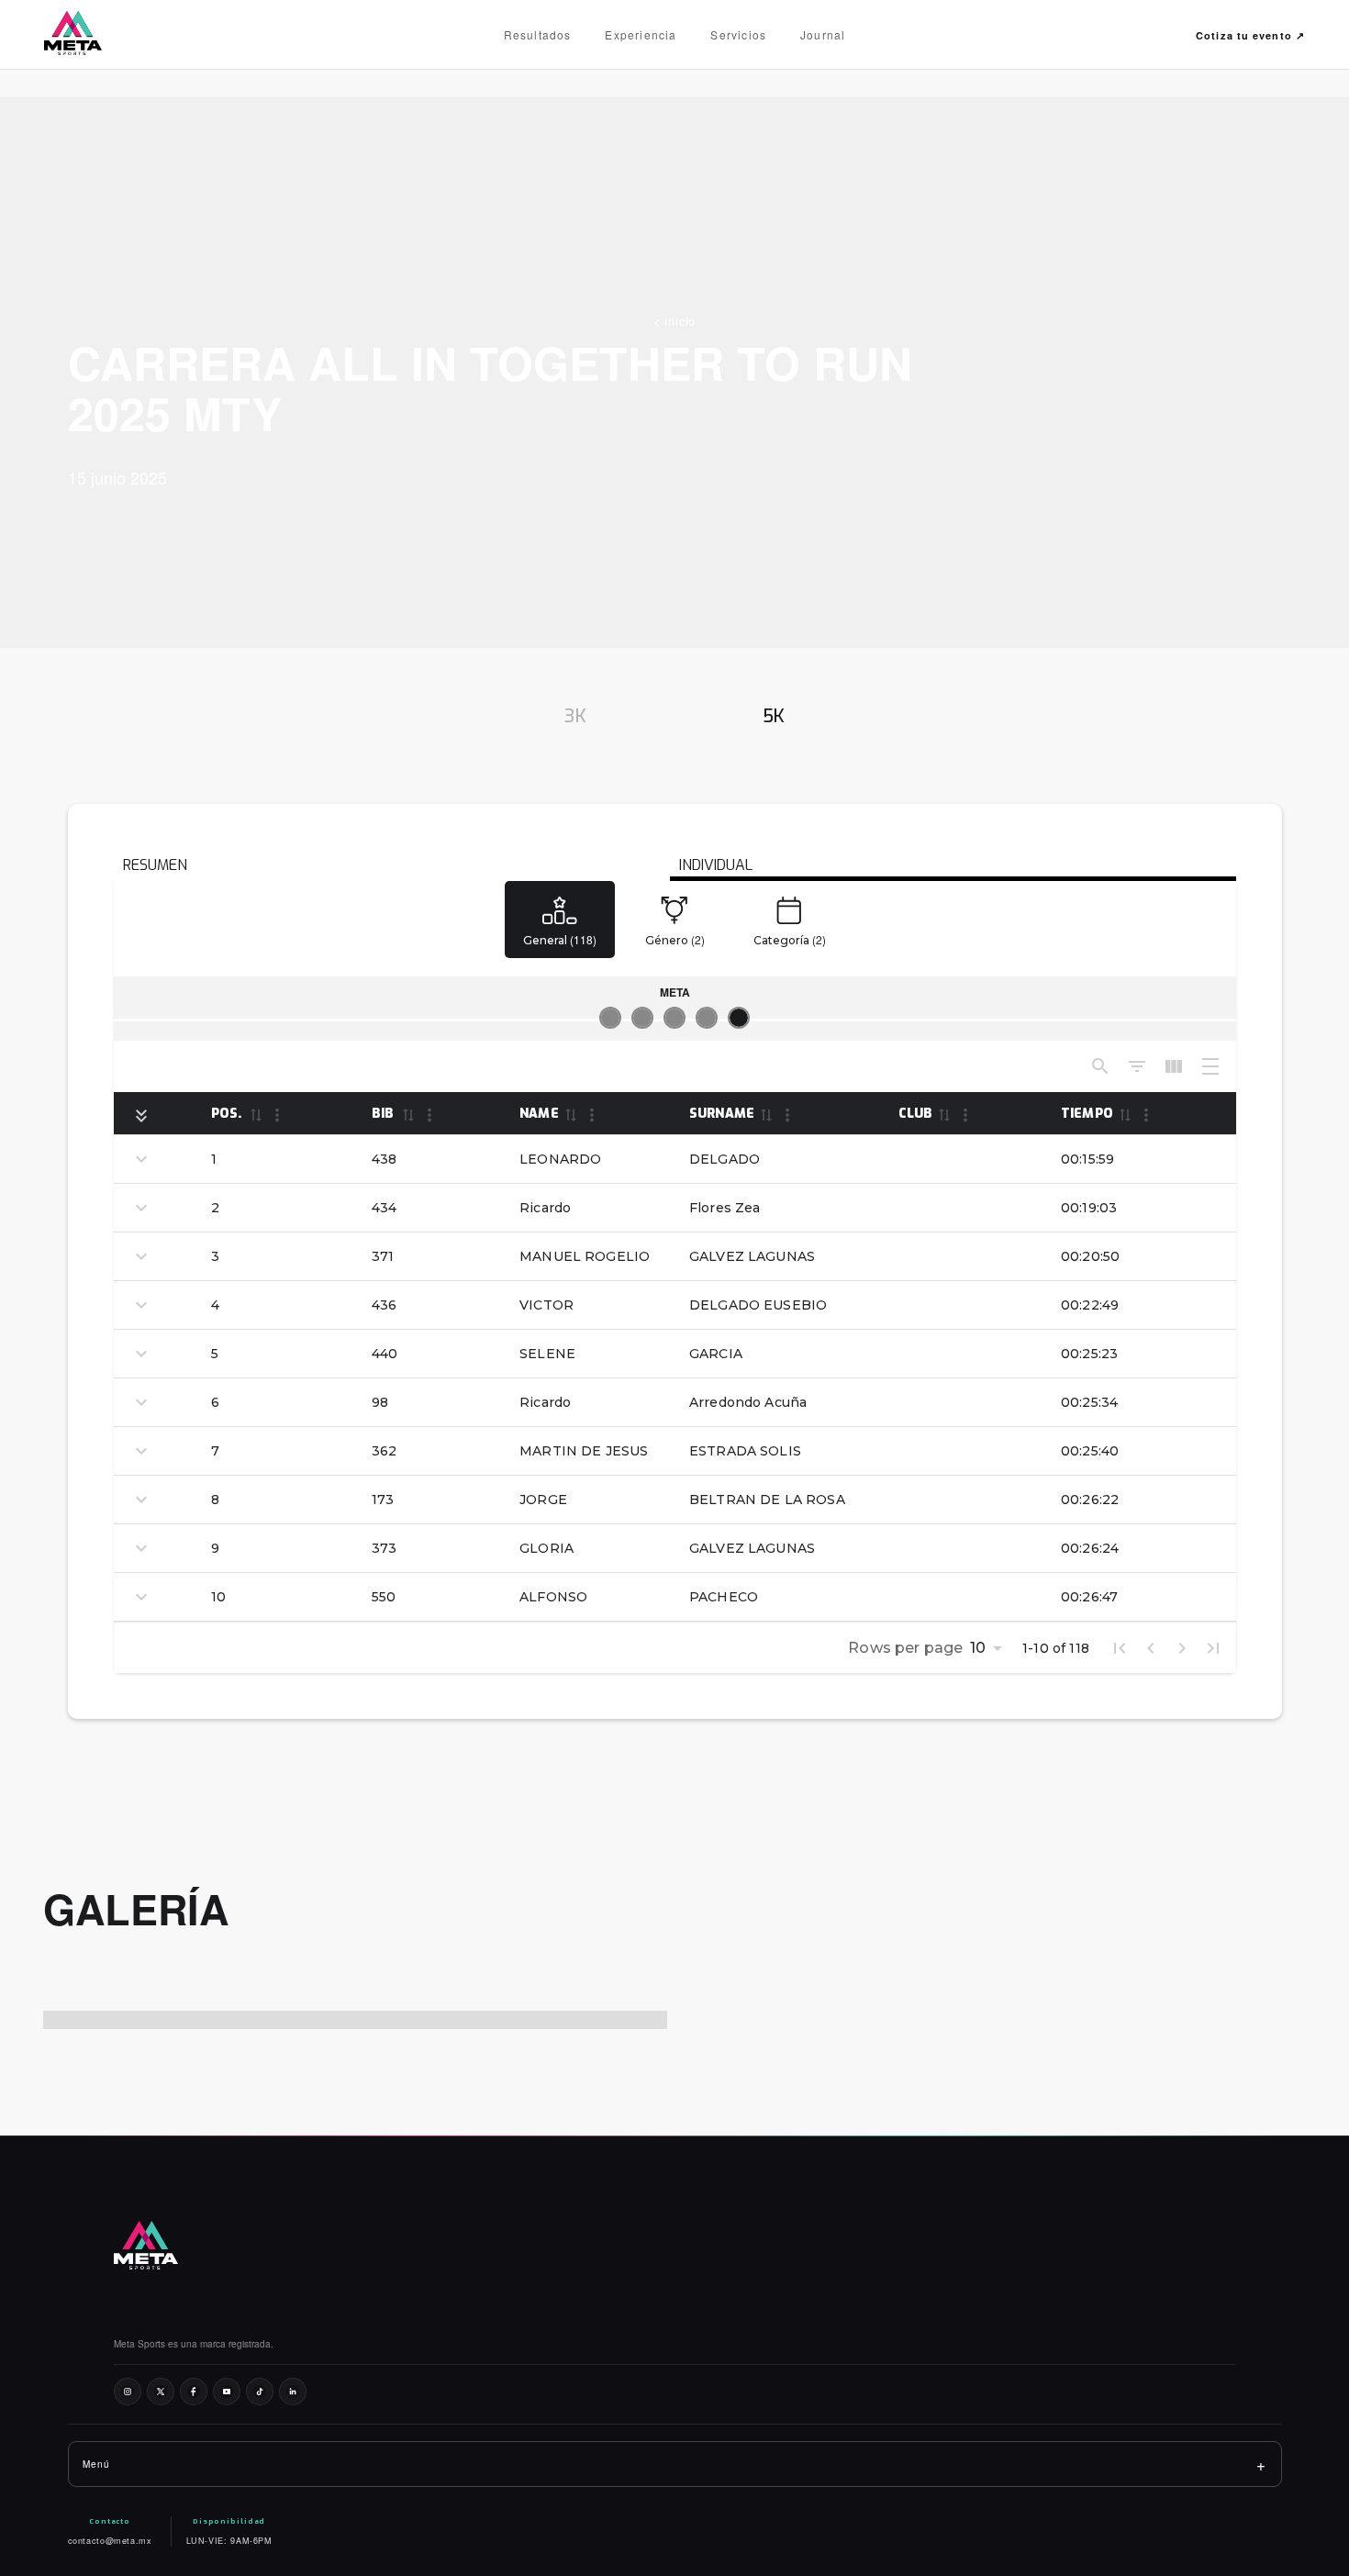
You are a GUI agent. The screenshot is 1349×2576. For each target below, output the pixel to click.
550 (384, 1597)
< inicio (674, 321)
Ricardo (545, 1208)
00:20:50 (1090, 1256)
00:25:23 (1089, 1354)
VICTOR (546, 1305)
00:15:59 (1087, 1159)
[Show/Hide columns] (1174, 1066)
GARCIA (716, 1354)
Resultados (538, 34)
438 (384, 1159)
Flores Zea (725, 1208)
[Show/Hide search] (1100, 1066)
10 (218, 1597)
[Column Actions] (277, 1115)
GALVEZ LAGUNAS (752, 1256)
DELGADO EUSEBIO (758, 1305)
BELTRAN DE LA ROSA (767, 1500)
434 (384, 1208)
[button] (255, 1114)
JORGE (543, 1500)
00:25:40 (1090, 1451)
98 (380, 1402)
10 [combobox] (978, 1648)
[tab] (575, 717)
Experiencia (641, 34)
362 (384, 1451)
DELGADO (725, 1159)
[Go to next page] (1182, 1648)
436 (384, 1305)
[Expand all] (141, 1116)
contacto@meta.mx (110, 2541)
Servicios (738, 34)
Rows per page (905, 1648)
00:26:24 (1090, 1548)
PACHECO (724, 1597)
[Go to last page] (1213, 1648)
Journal (823, 34)
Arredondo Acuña (748, 1402)
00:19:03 (1089, 1208)
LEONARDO (560, 1159)
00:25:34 (1089, 1402)
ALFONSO (553, 1597)
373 (384, 1548)
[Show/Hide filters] (1137, 1066)
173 (383, 1500)
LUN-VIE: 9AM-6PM (229, 2541)
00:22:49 (1090, 1305)
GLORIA (546, 1548)
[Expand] (141, 1159)
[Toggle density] (1210, 1066)
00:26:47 (1089, 1597)
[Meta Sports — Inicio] (88, 35)
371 (383, 1256)
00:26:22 (1090, 1500)
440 (385, 1354)
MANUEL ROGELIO (585, 1256)
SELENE (547, 1354)
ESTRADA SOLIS (745, 1451)
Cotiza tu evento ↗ (1250, 35)
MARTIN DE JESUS (584, 1451)
